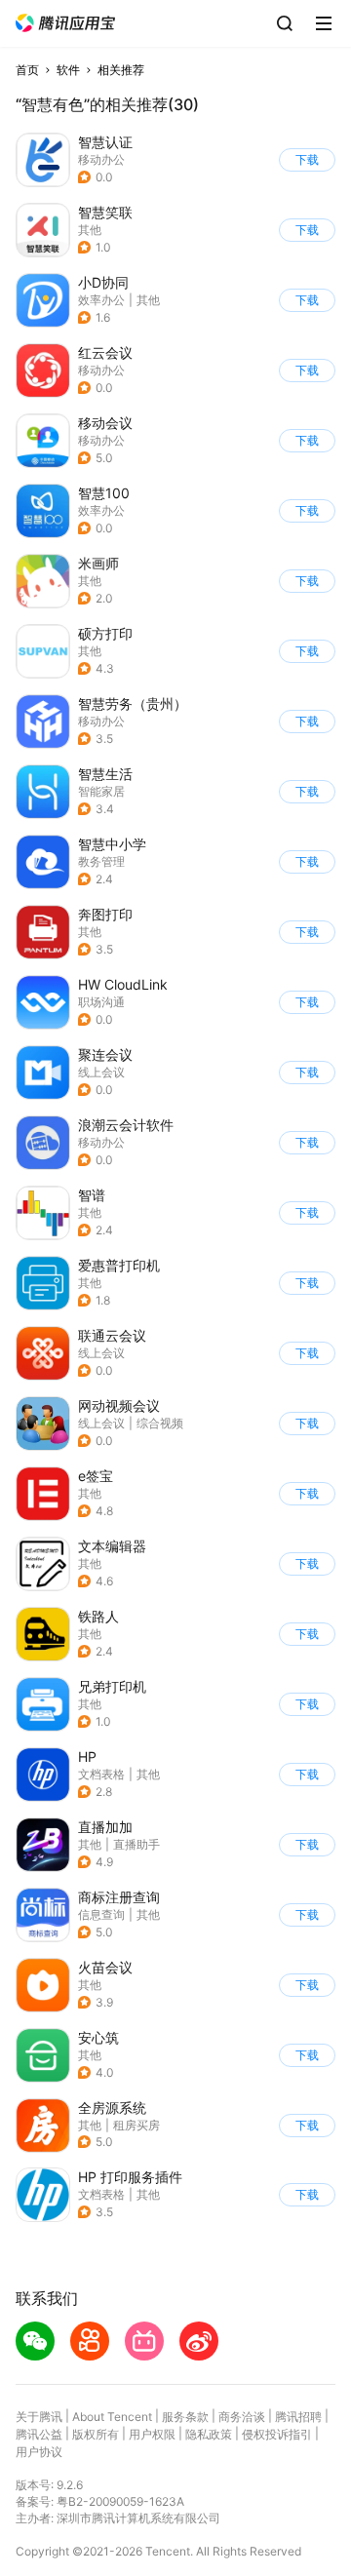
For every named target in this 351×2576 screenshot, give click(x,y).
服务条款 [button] (185, 2417)
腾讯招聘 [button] (298, 2417)
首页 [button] (27, 70)
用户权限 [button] (152, 2434)
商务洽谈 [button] (242, 2417)
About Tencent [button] (112, 2417)
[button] (65, 23)
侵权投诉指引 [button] (277, 2434)
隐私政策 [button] (209, 2434)
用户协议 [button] (39, 2452)
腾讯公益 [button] (39, 2434)
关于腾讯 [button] (39, 2417)
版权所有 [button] (96, 2434)
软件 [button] (68, 70)
